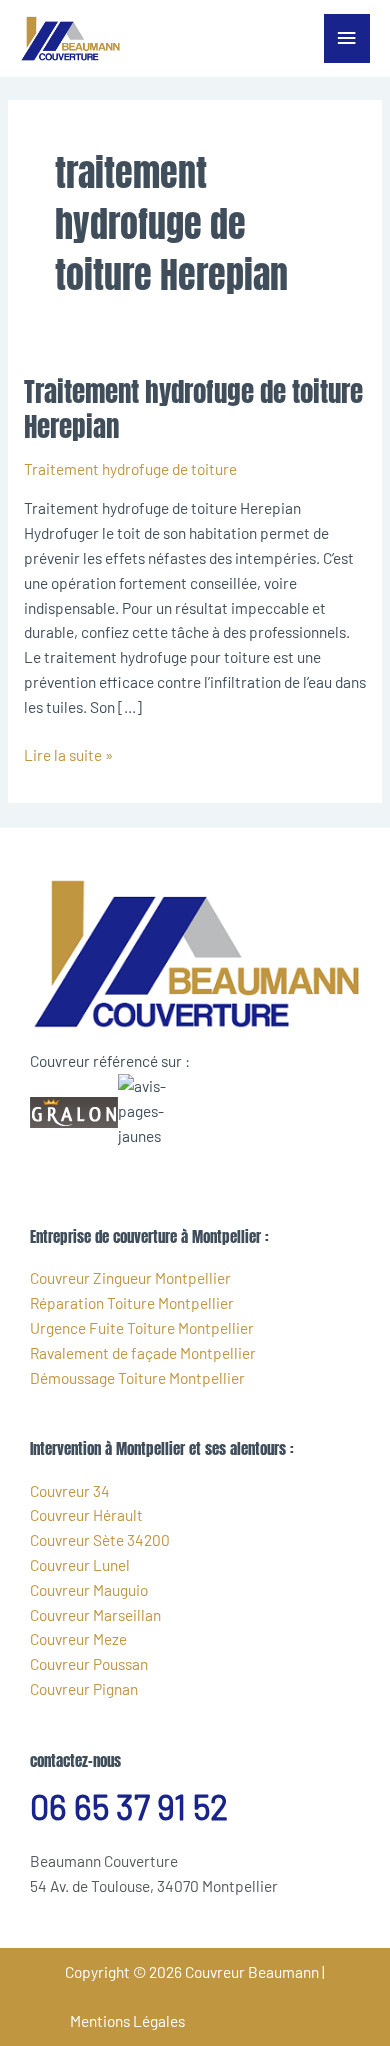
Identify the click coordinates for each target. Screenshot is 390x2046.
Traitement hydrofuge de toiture (130, 468)
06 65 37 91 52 (129, 1806)
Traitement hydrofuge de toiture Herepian (193, 409)
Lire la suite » (68, 753)
